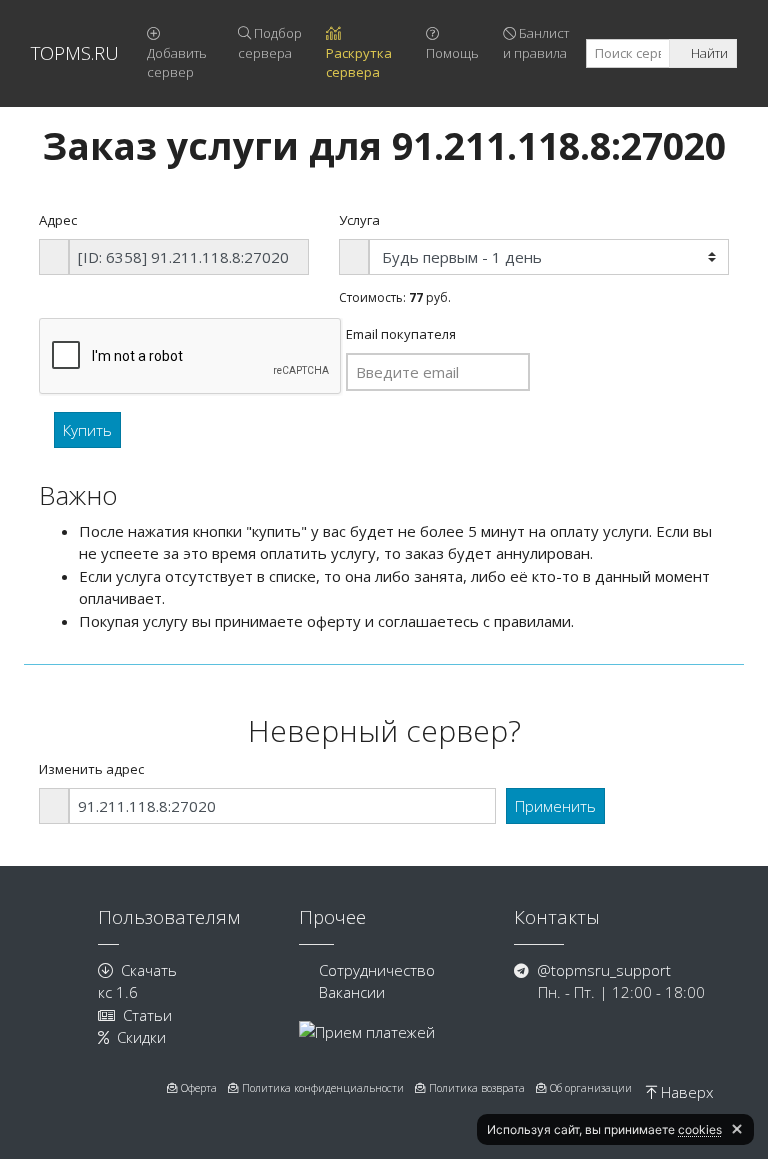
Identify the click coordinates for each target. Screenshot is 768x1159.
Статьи (147, 1015)
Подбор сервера (270, 43)
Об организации (589, 1088)
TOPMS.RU (75, 52)
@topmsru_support (604, 970)
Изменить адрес (91, 769)
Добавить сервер (177, 63)
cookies (700, 1129)
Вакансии (352, 992)
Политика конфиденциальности (321, 1088)
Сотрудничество (377, 970)
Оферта (197, 1088)
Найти (708, 53)
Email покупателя (401, 334)
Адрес (58, 220)
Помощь (452, 53)
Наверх (685, 1092)
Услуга (359, 220)
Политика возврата (475, 1088)
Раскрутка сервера (359, 63)
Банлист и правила (536, 43)
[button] (737, 1129)
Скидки (141, 1037)
